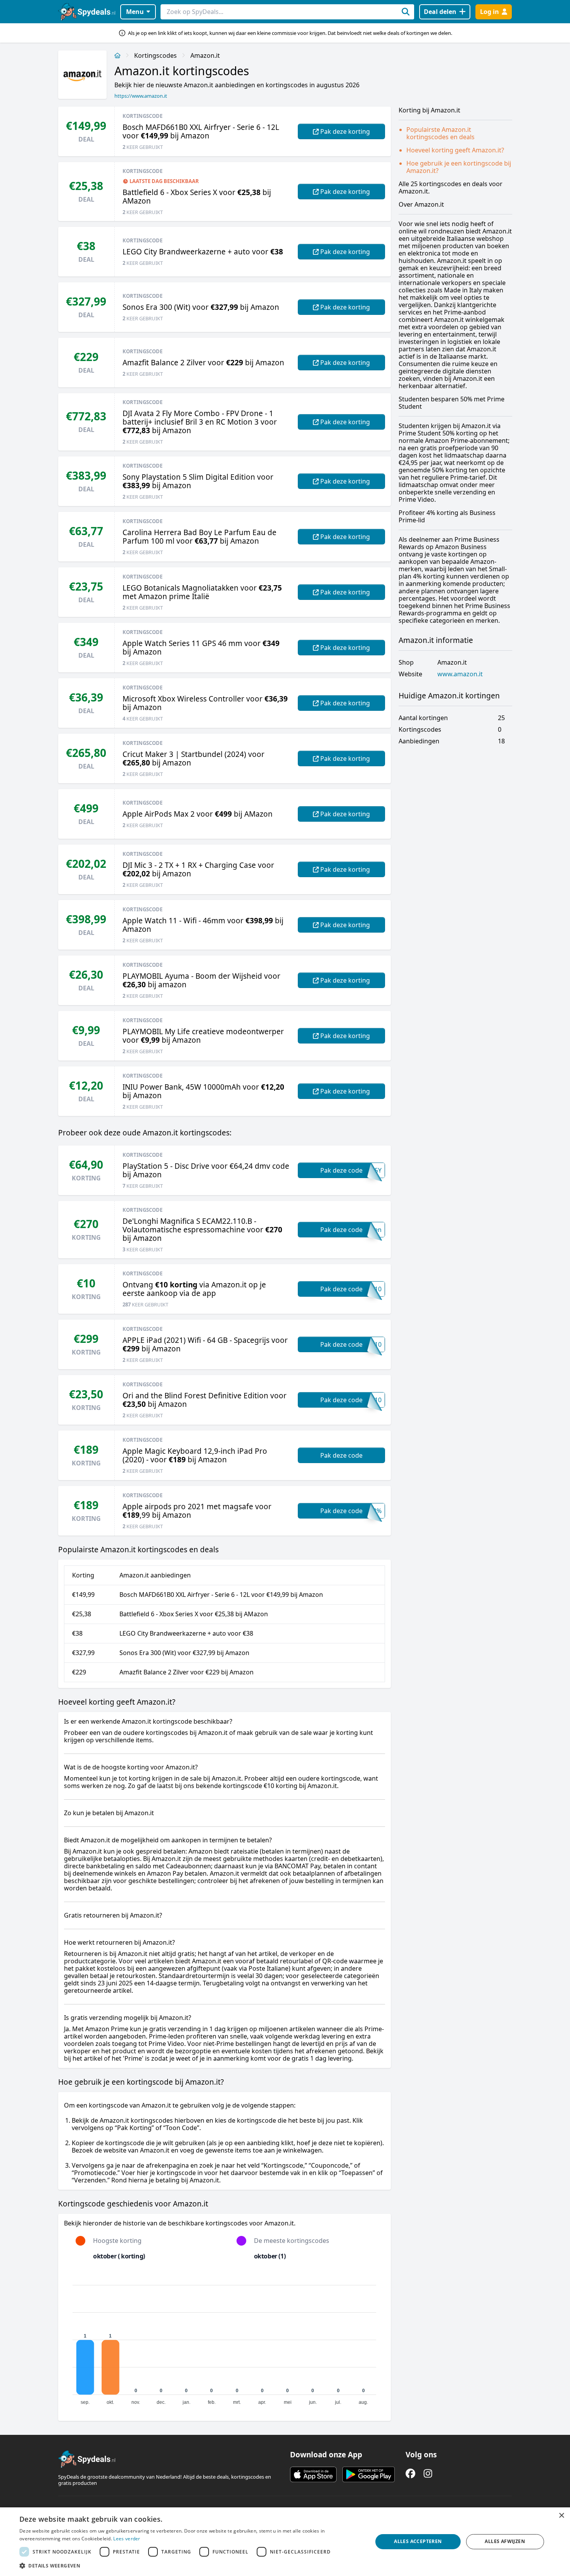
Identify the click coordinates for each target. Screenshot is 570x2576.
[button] (191, 2566)
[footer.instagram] (428, 2473)
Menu (135, 12)
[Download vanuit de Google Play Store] (369, 2474)
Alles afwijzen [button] (505, 2541)
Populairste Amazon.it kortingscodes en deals (440, 133)
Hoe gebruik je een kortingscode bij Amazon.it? (459, 167)
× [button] (561, 2516)
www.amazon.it (460, 674)
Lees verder (127, 2539)
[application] (225, 2341)
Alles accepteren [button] (418, 2541)
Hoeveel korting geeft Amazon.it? (455, 150)
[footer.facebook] (410, 2473)
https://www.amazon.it (141, 96)
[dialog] (285, 2542)
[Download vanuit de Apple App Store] (313, 2474)
